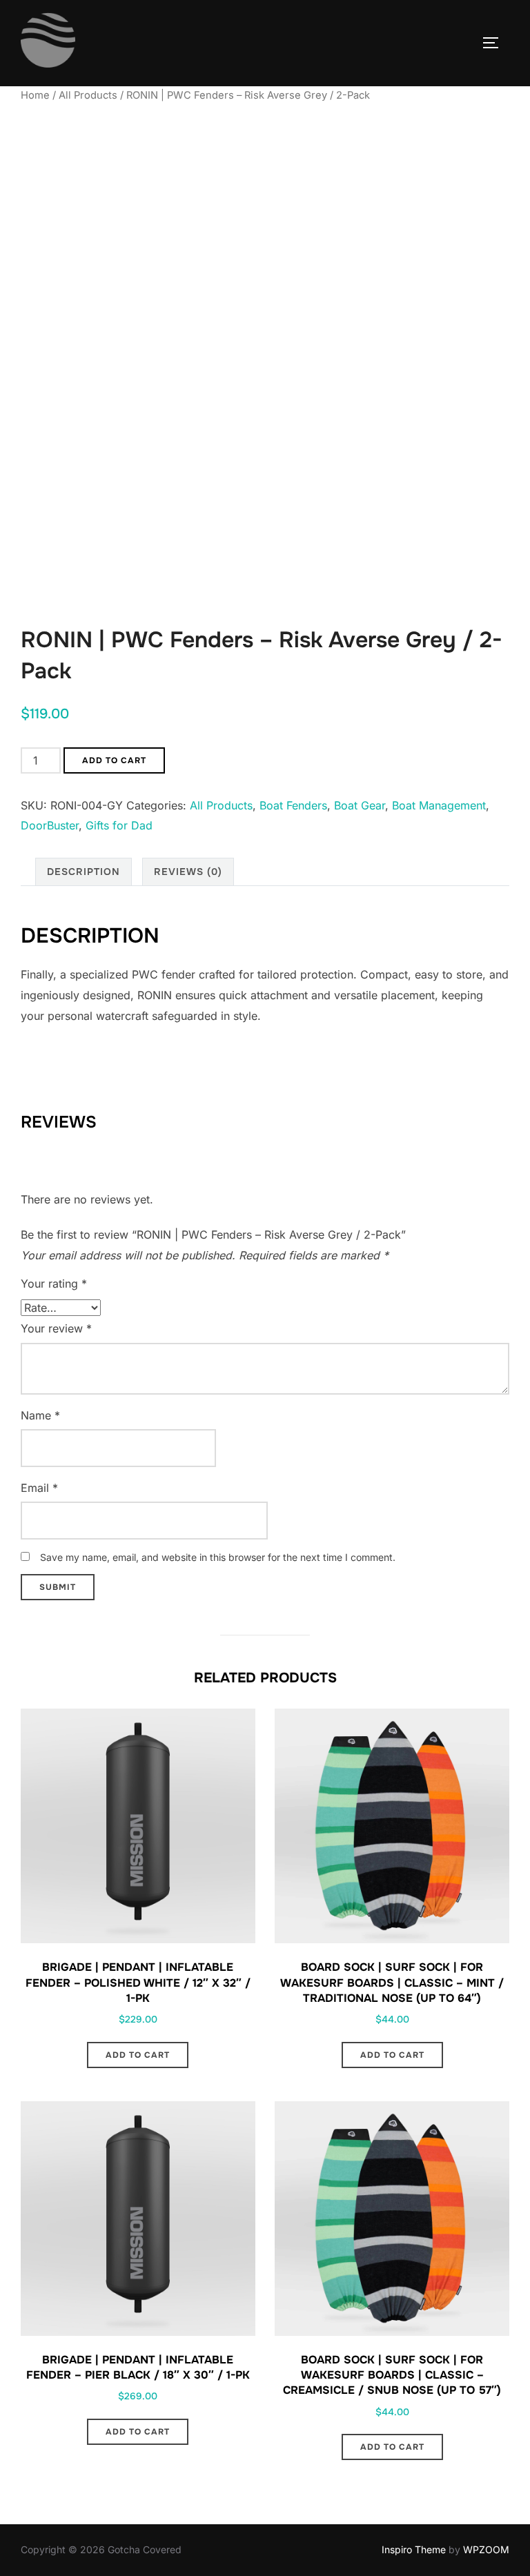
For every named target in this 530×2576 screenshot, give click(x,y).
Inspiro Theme (414, 2549)
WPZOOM (486, 2549)
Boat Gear (360, 805)
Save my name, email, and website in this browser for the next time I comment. (218, 1557)
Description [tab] (84, 872)
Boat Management (439, 805)
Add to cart (114, 760)
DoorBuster (50, 825)
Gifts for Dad (119, 825)
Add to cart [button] (138, 2055)
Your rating (54, 1284)
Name (40, 1415)
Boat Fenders (293, 805)
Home (35, 95)
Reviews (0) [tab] (188, 872)
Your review (56, 1328)
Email (39, 1488)
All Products (88, 95)
